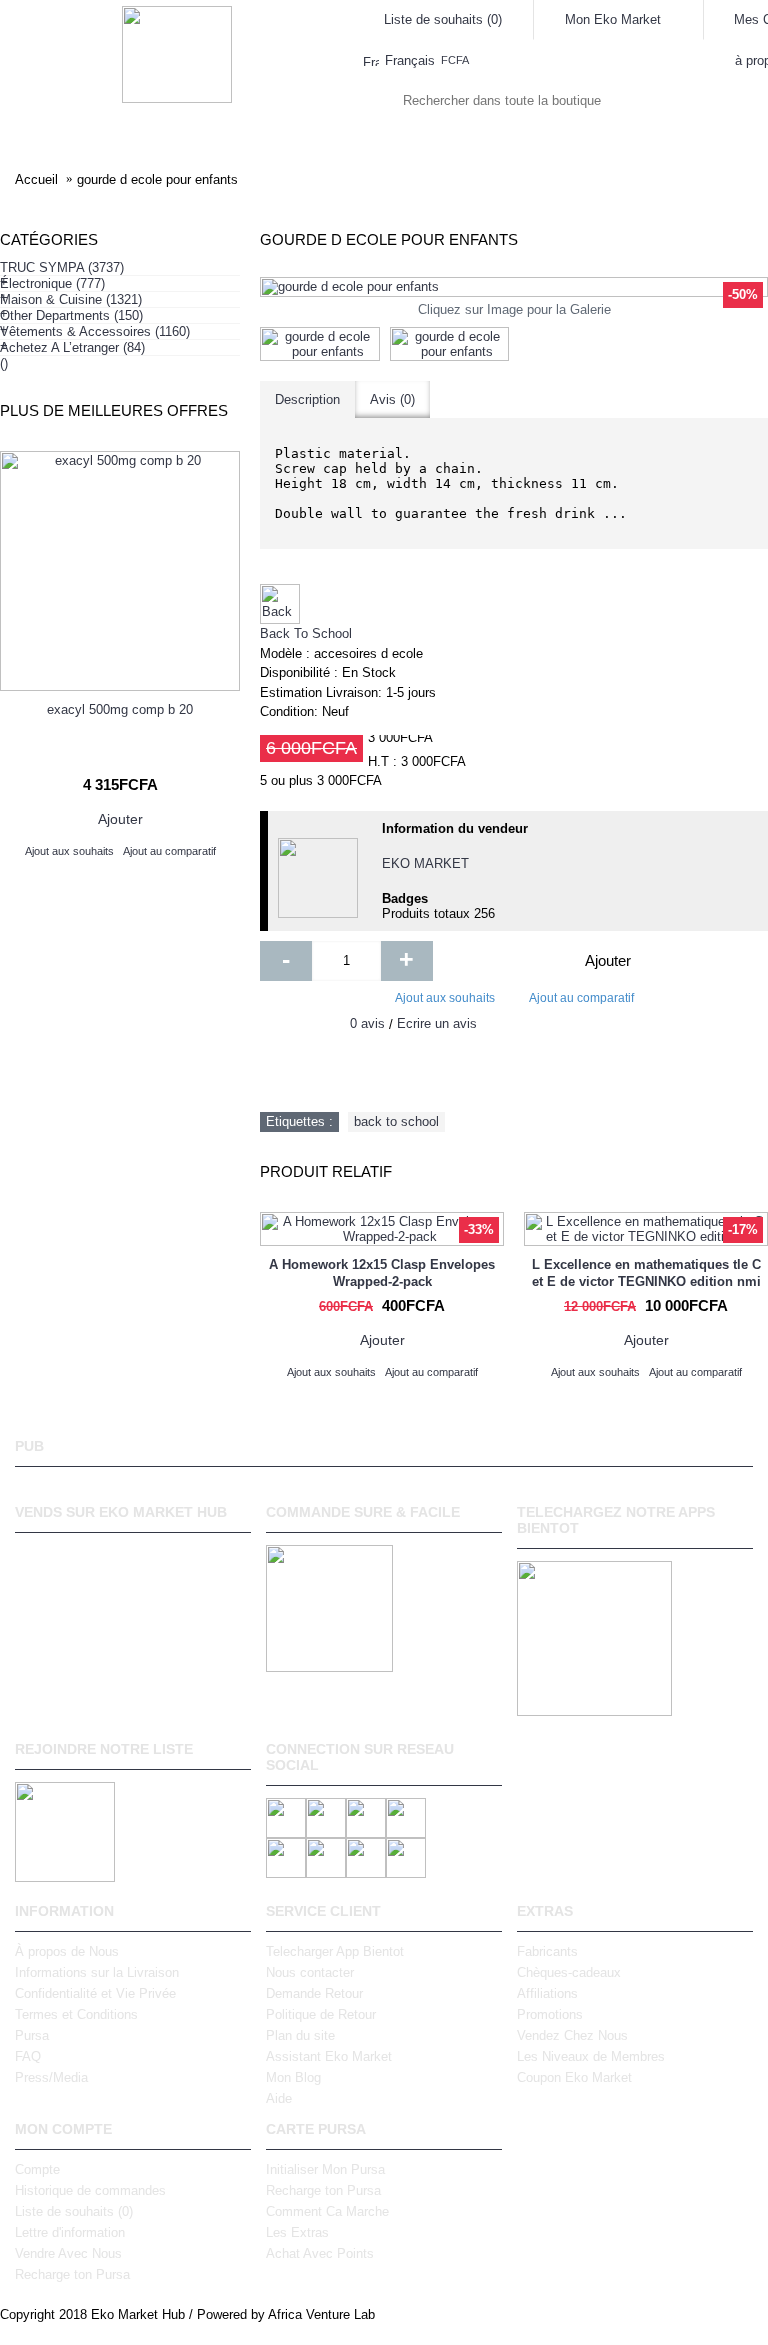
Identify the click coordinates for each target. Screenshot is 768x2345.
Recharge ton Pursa (72, 2274)
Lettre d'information (70, 2232)
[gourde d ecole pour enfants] (514, 287)
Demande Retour (314, 1993)
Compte (37, 2169)
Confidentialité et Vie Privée (95, 1993)
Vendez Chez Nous (572, 2035)
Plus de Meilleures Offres (114, 410)
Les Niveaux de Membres (591, 2056)
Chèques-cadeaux (569, 1972)
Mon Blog (293, 2077)
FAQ (28, 2056)
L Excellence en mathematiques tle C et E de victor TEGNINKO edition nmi (646, 1273)
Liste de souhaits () (74, 2211)
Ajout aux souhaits (445, 998)
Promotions (550, 2014)
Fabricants (547, 1951)
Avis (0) (392, 399)
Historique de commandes (90, 2190)
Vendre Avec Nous (68, 2253)
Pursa (32, 2035)
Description (307, 399)
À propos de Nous (67, 1951)
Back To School (306, 633)
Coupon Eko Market (574, 2077)
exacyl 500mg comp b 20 (120, 709)
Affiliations (547, 1993)
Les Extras (297, 2232)
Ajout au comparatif (581, 998)
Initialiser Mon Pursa (325, 2169)
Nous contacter (310, 1972)
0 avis (367, 1023)
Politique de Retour (321, 2014)
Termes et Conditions (76, 2014)
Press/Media (51, 2077)
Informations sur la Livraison (97, 1972)
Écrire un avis (437, 1023)
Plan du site (300, 2035)
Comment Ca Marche (327, 2211)
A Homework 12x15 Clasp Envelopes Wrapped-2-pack (382, 1273)
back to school (396, 1121)
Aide (279, 2098)
